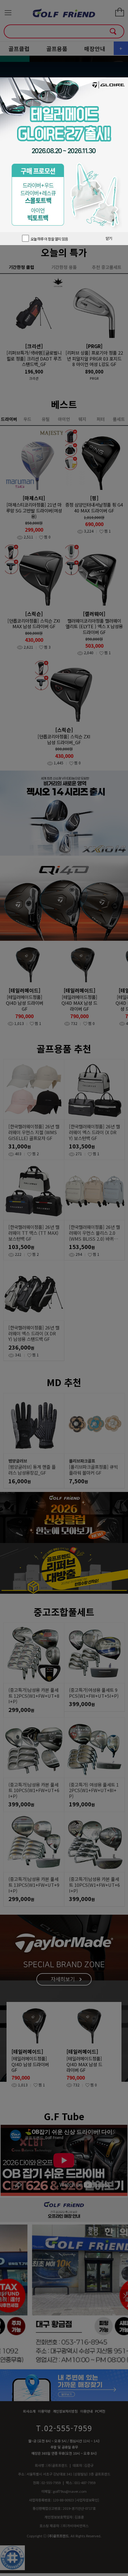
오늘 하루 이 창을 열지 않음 (49, 239)
